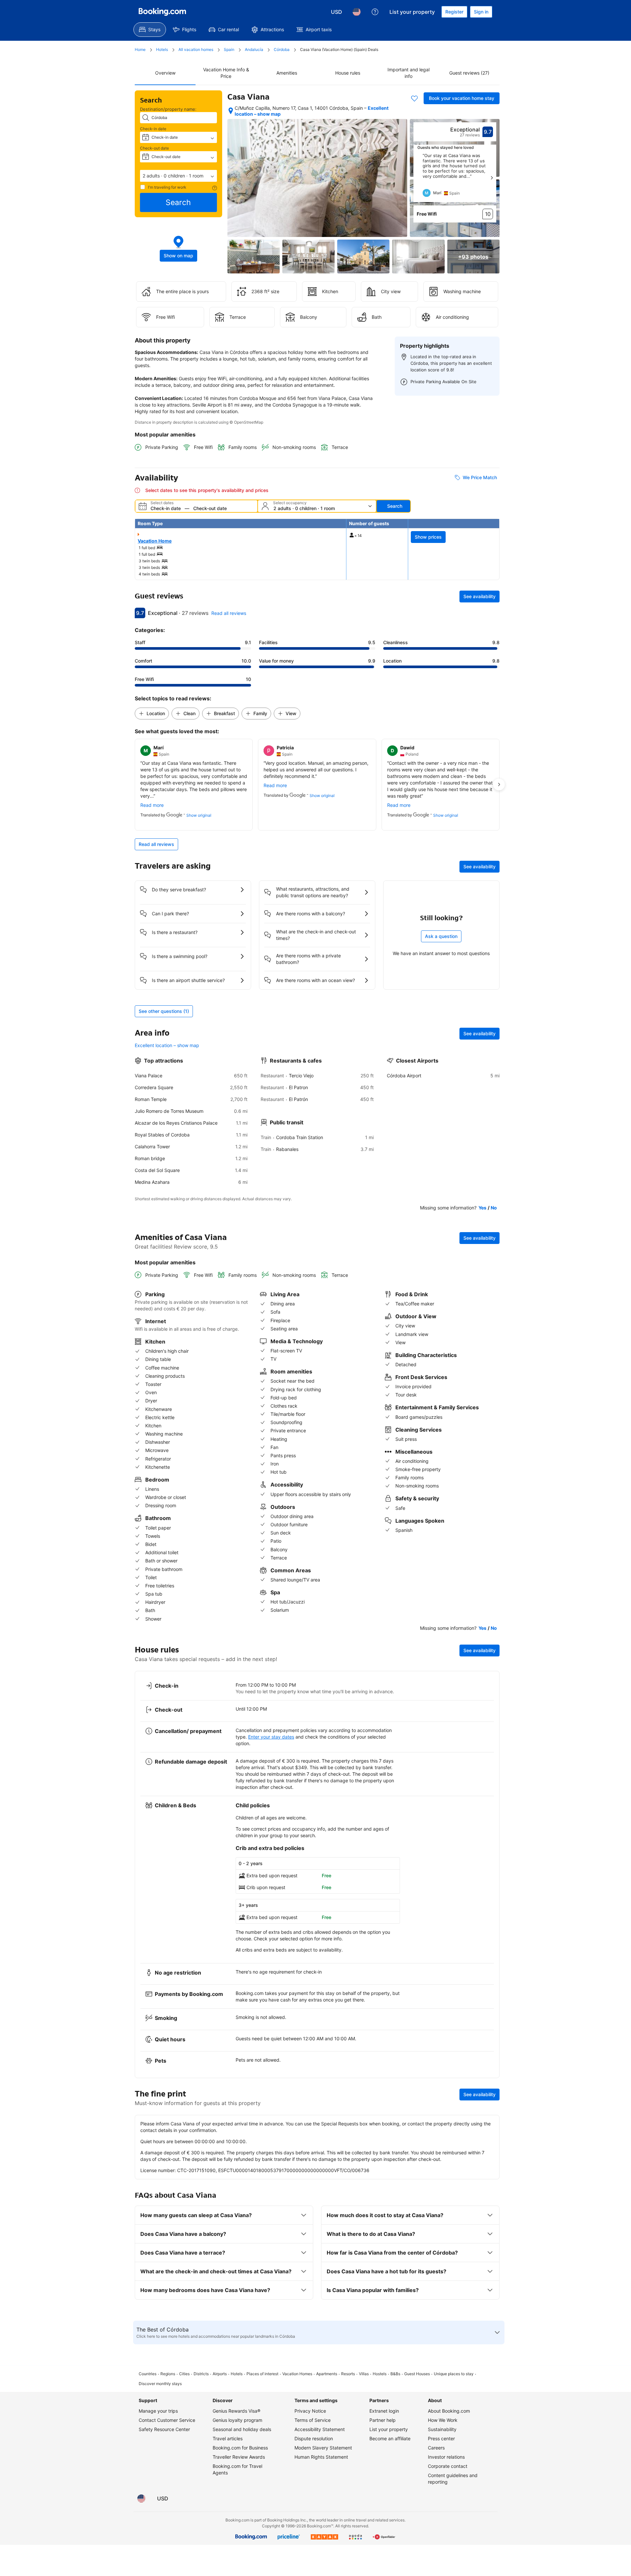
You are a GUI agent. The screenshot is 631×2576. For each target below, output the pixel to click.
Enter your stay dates (271, 1737)
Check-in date (153, 129)
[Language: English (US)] (357, 12)
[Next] (492, 178)
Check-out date (154, 148)
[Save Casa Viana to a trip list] (414, 98)
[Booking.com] (162, 12)
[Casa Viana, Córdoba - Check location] (231, 111)
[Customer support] (375, 12)
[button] (178, 176)
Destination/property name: (168, 109)
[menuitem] (150, 30)
